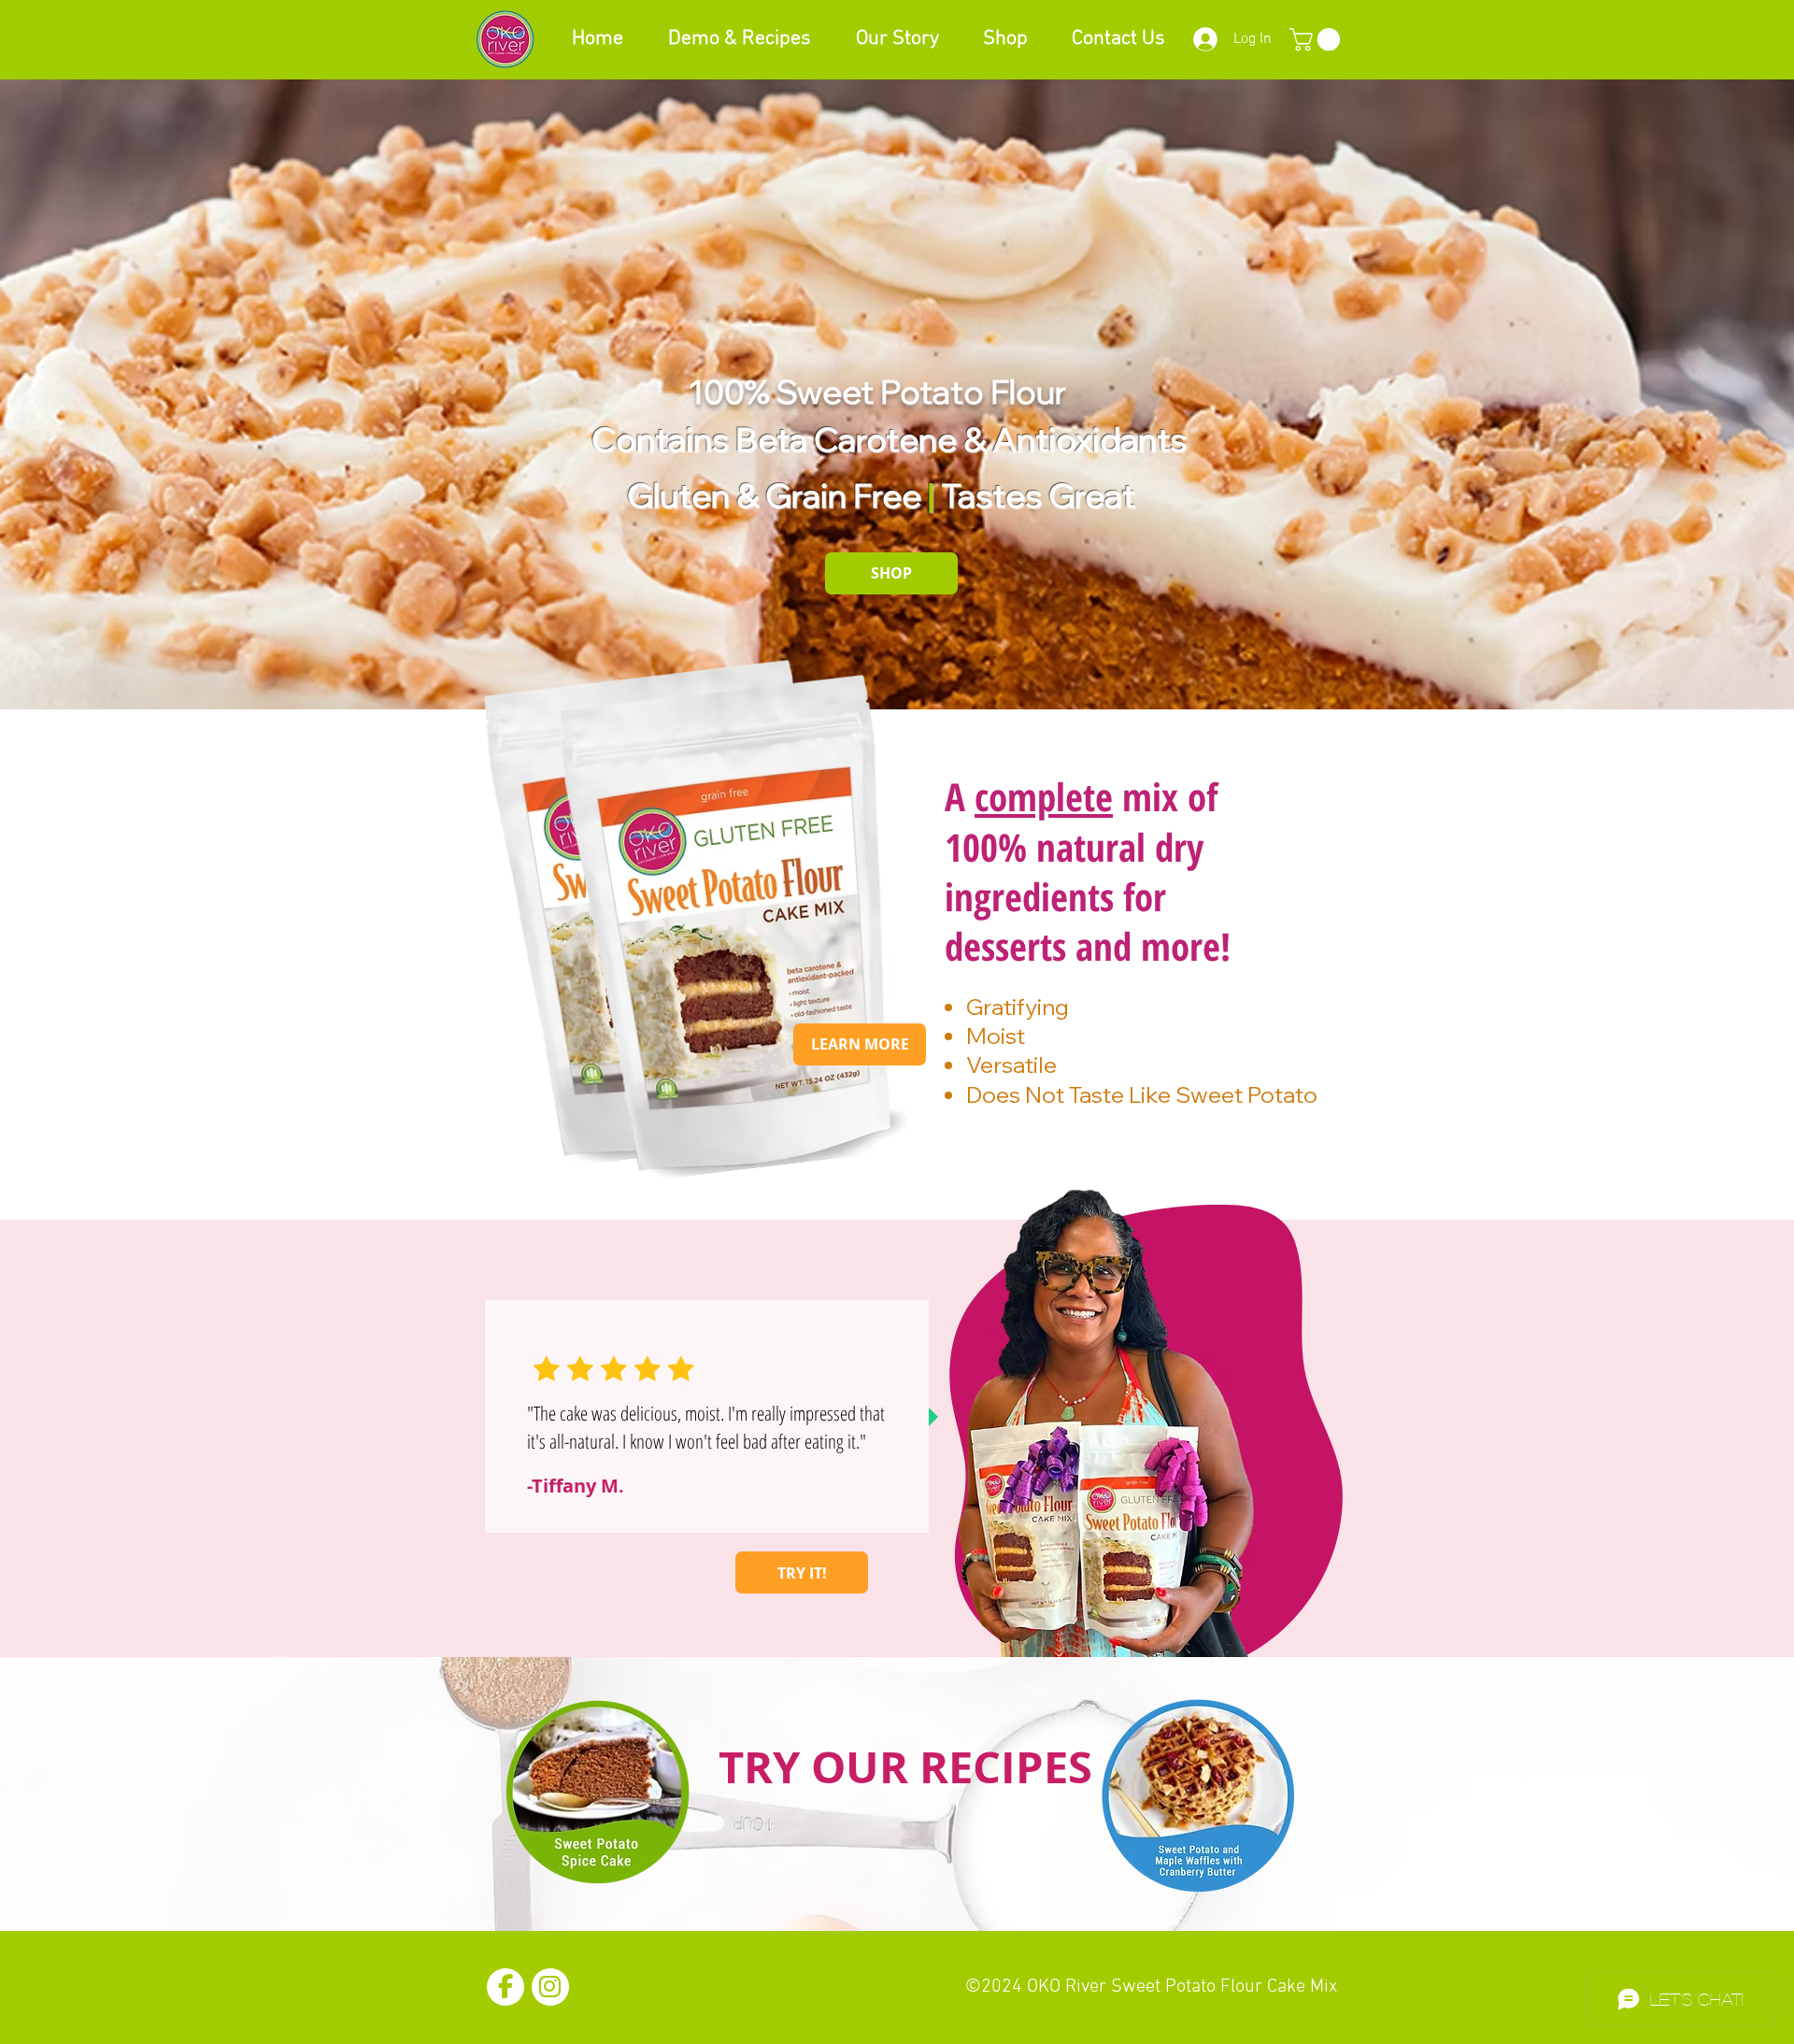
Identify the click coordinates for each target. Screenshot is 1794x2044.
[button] (1317, 39)
